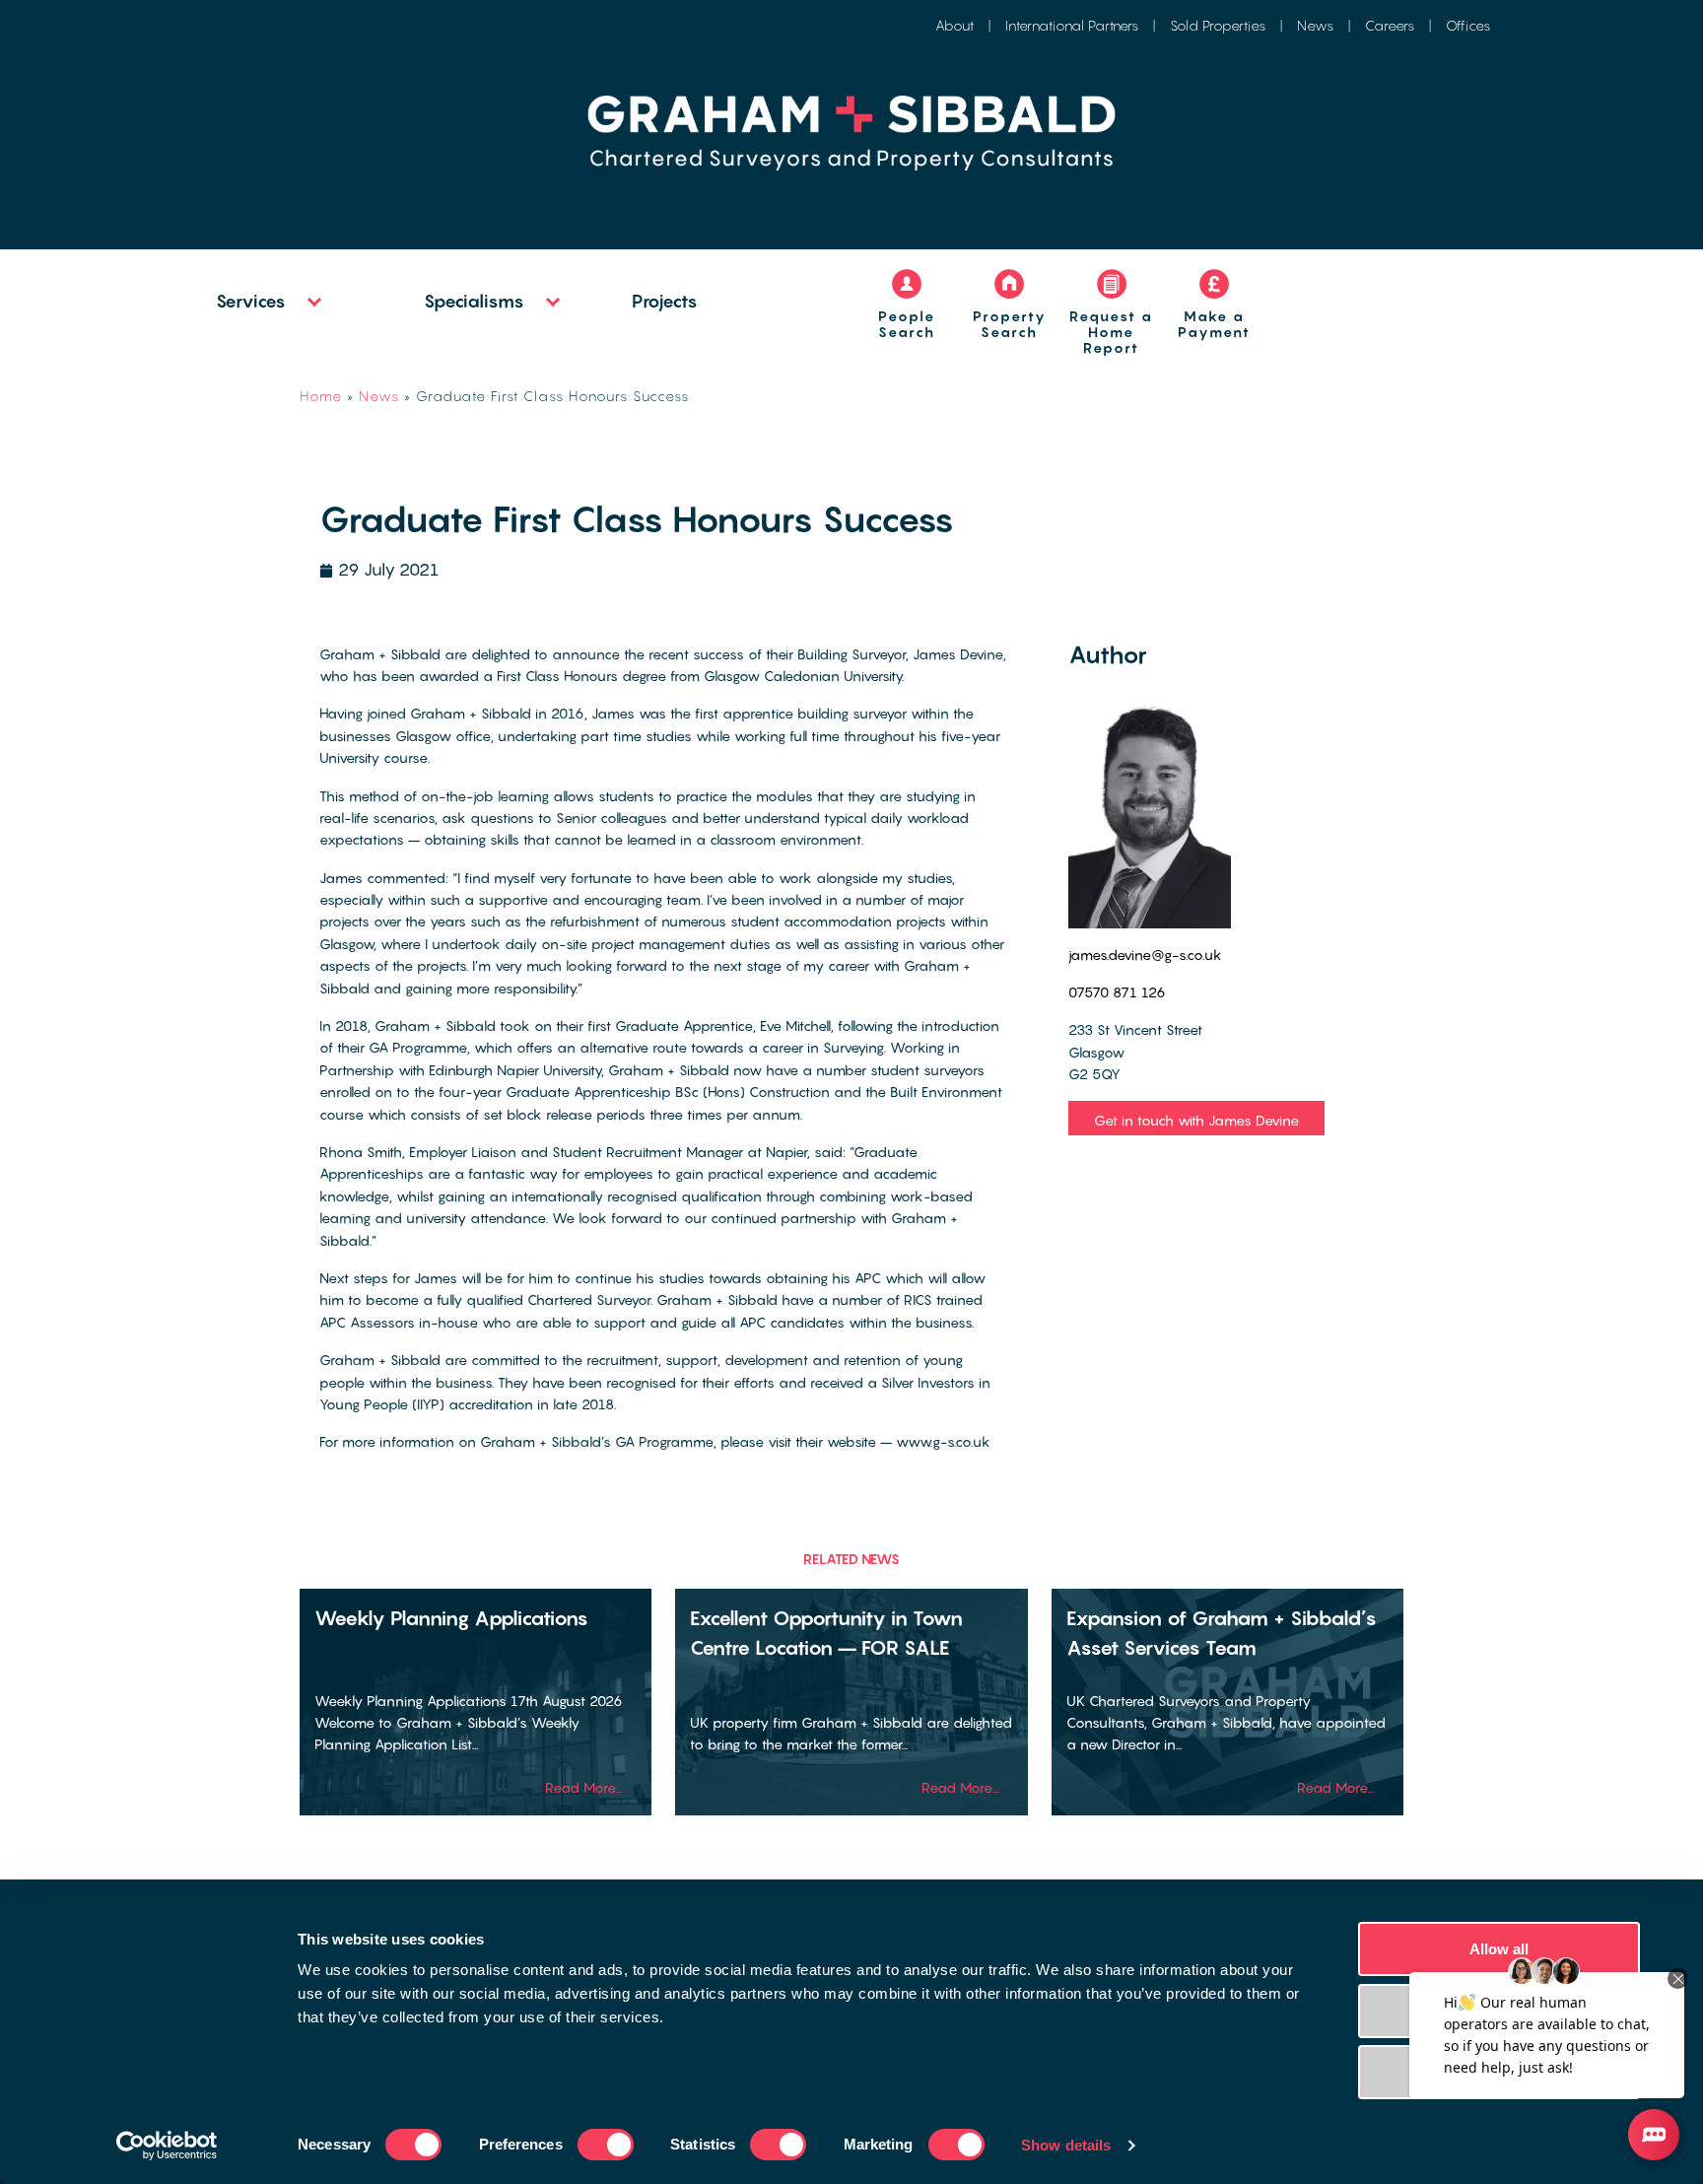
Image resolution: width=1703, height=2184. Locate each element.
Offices (1468, 25)
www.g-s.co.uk (943, 1441)
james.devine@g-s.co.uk (1145, 955)
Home (321, 396)
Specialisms (474, 301)
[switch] (606, 2145)
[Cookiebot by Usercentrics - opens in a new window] (167, 2146)
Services (251, 301)
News (1315, 25)
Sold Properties (1218, 25)
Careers (1390, 25)
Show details (1066, 2145)
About (954, 25)
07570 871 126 (1117, 992)
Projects (665, 301)
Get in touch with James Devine (1196, 1120)
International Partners (1072, 25)
